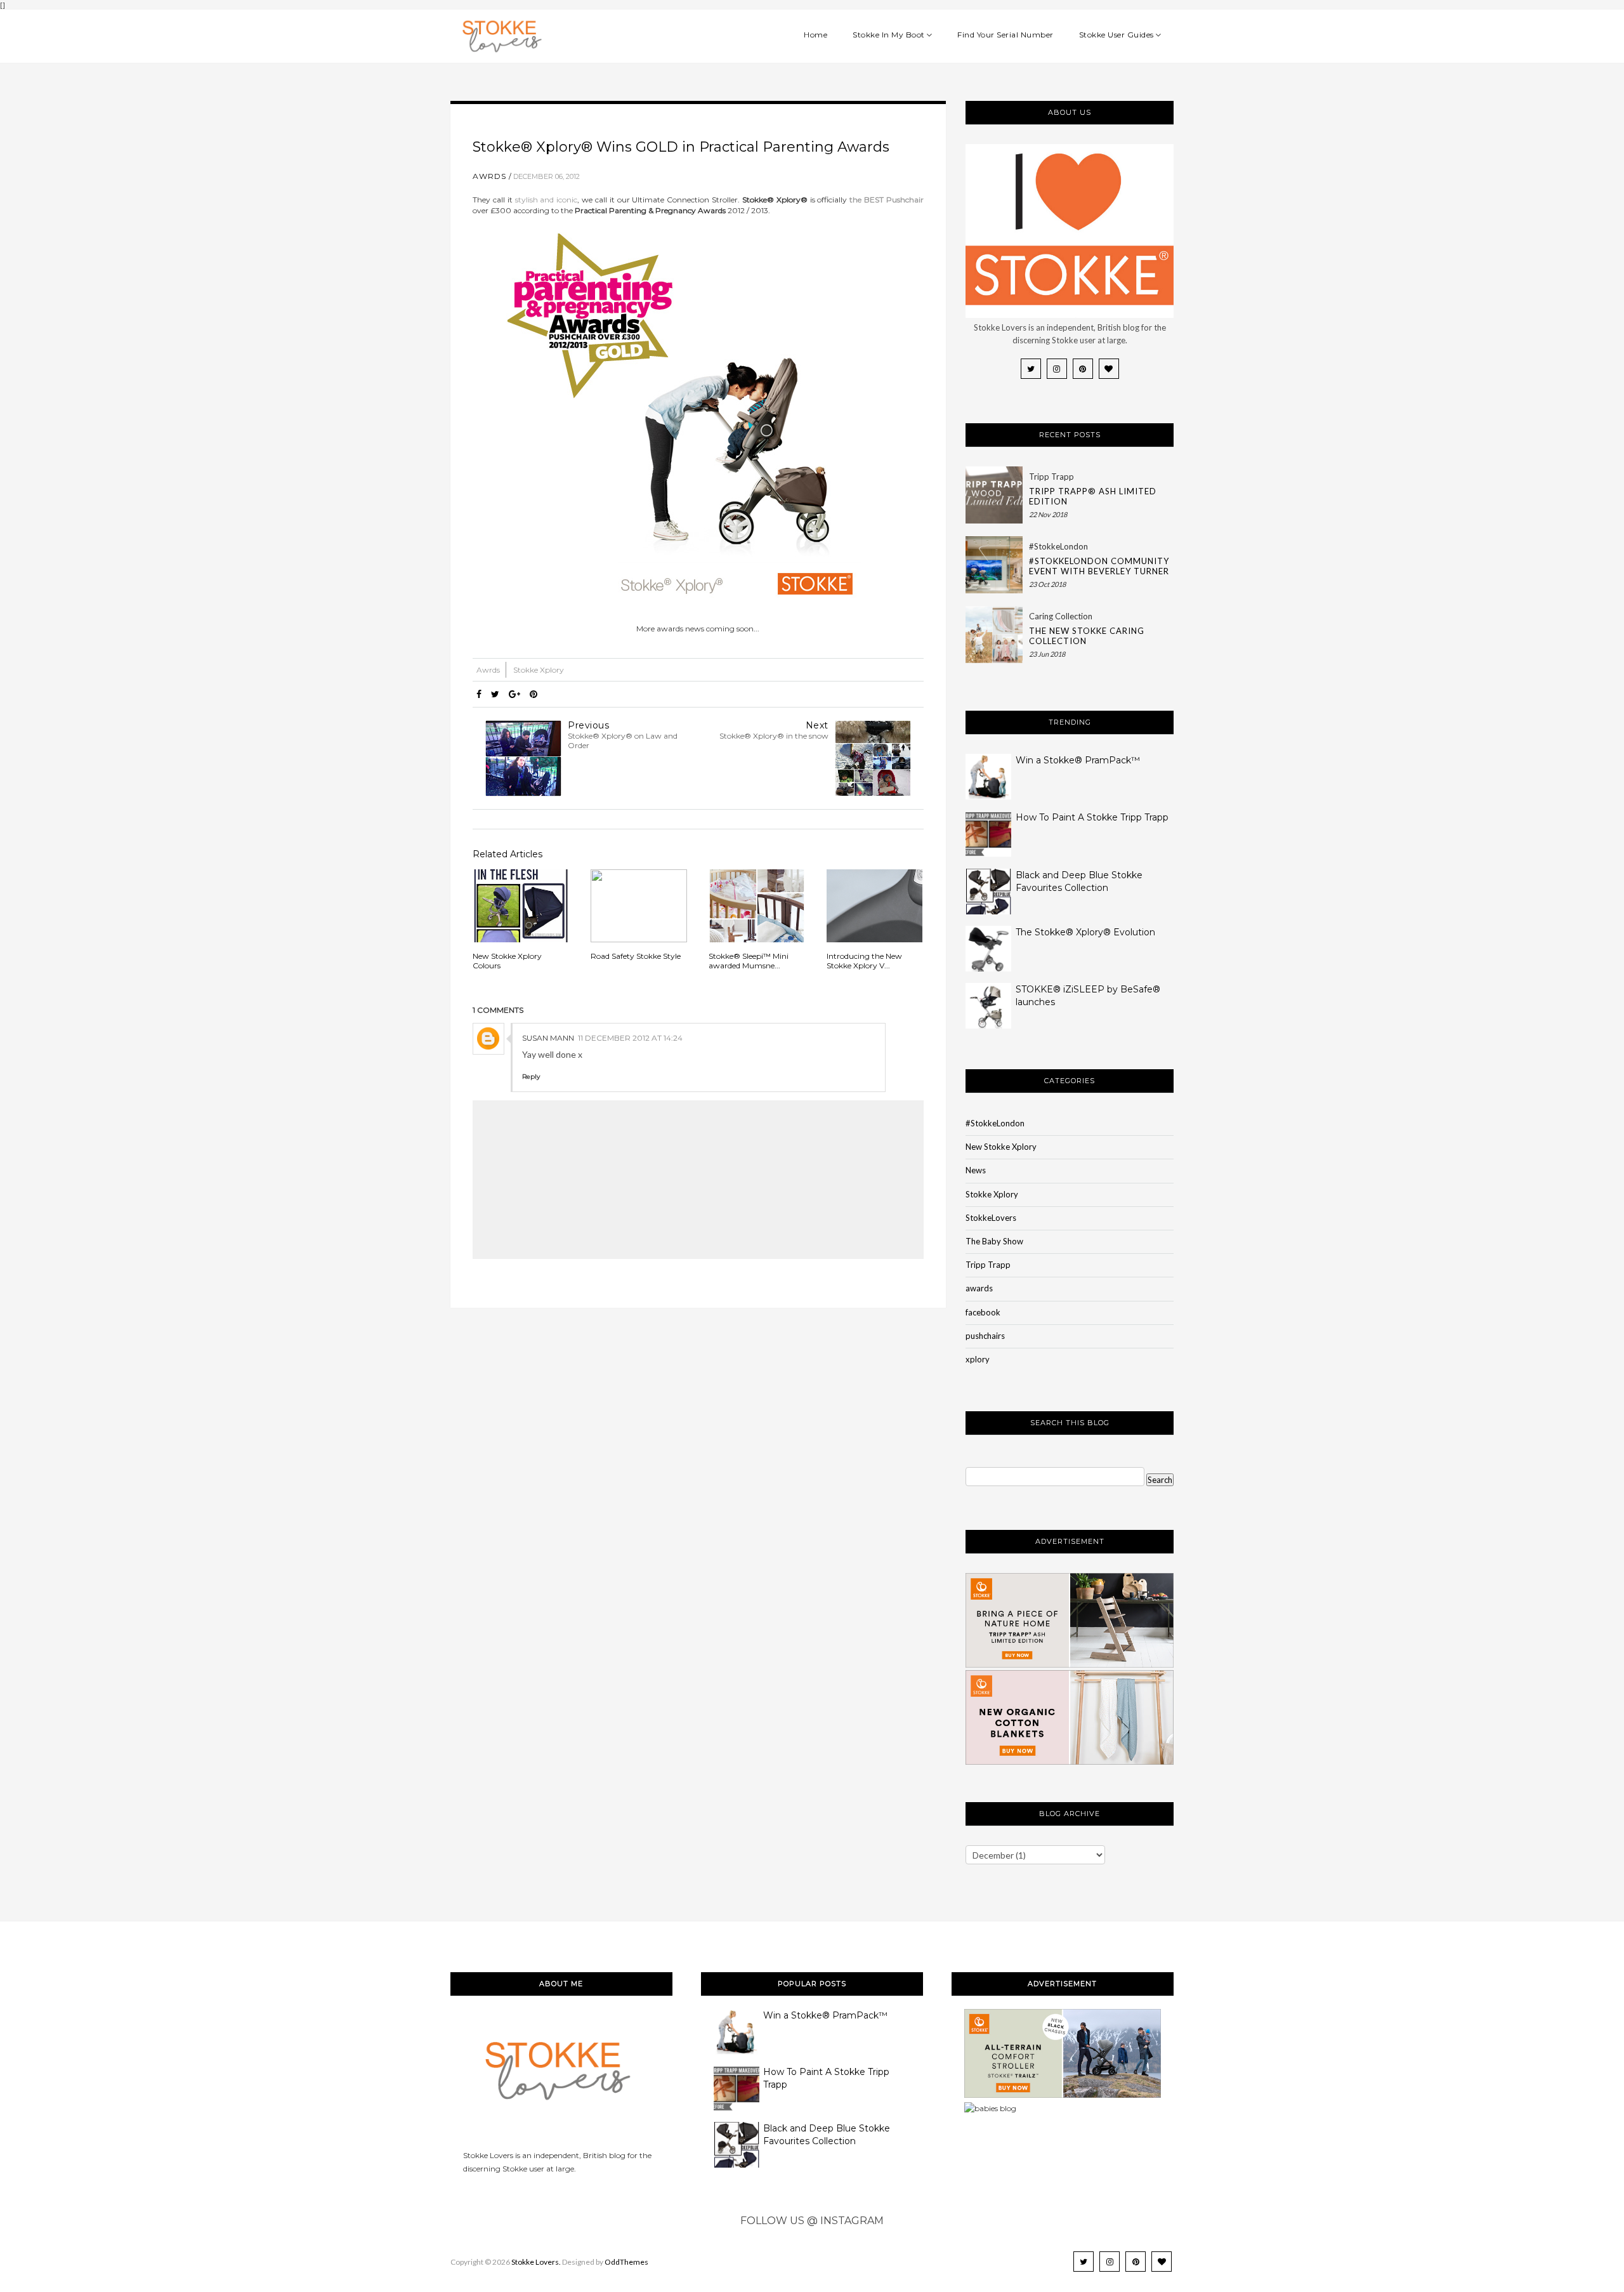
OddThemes (626, 2262)
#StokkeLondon (1058, 546)
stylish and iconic (547, 200)
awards (979, 1288)
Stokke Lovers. (536, 2262)
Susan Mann (548, 1038)
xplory (978, 1359)
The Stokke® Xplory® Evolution (1085, 932)
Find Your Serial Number (1005, 35)
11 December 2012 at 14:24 (630, 1038)
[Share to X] (495, 694)
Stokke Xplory (539, 670)
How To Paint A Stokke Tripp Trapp (1092, 817)
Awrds (489, 176)
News (976, 1170)
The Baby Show (994, 1241)
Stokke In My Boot (889, 35)
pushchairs (985, 1336)
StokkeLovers (991, 1218)
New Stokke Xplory (1001, 1147)
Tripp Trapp (1051, 477)
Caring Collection (1061, 616)
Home (815, 35)
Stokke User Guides (1116, 35)
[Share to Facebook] (479, 694)
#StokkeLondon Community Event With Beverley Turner (1099, 566)
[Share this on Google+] (514, 694)
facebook (983, 1312)
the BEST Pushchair (887, 200)
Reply (531, 1077)
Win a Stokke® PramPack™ (1078, 760)
